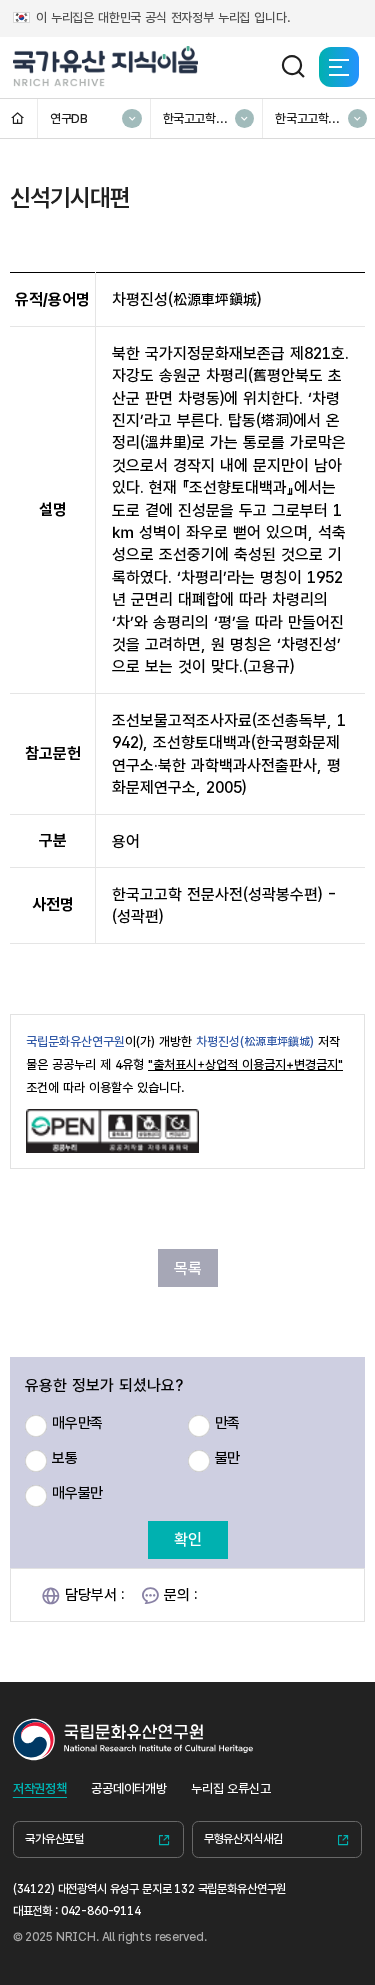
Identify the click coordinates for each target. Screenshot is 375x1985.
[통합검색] (293, 67)
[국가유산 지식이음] (106, 67)
